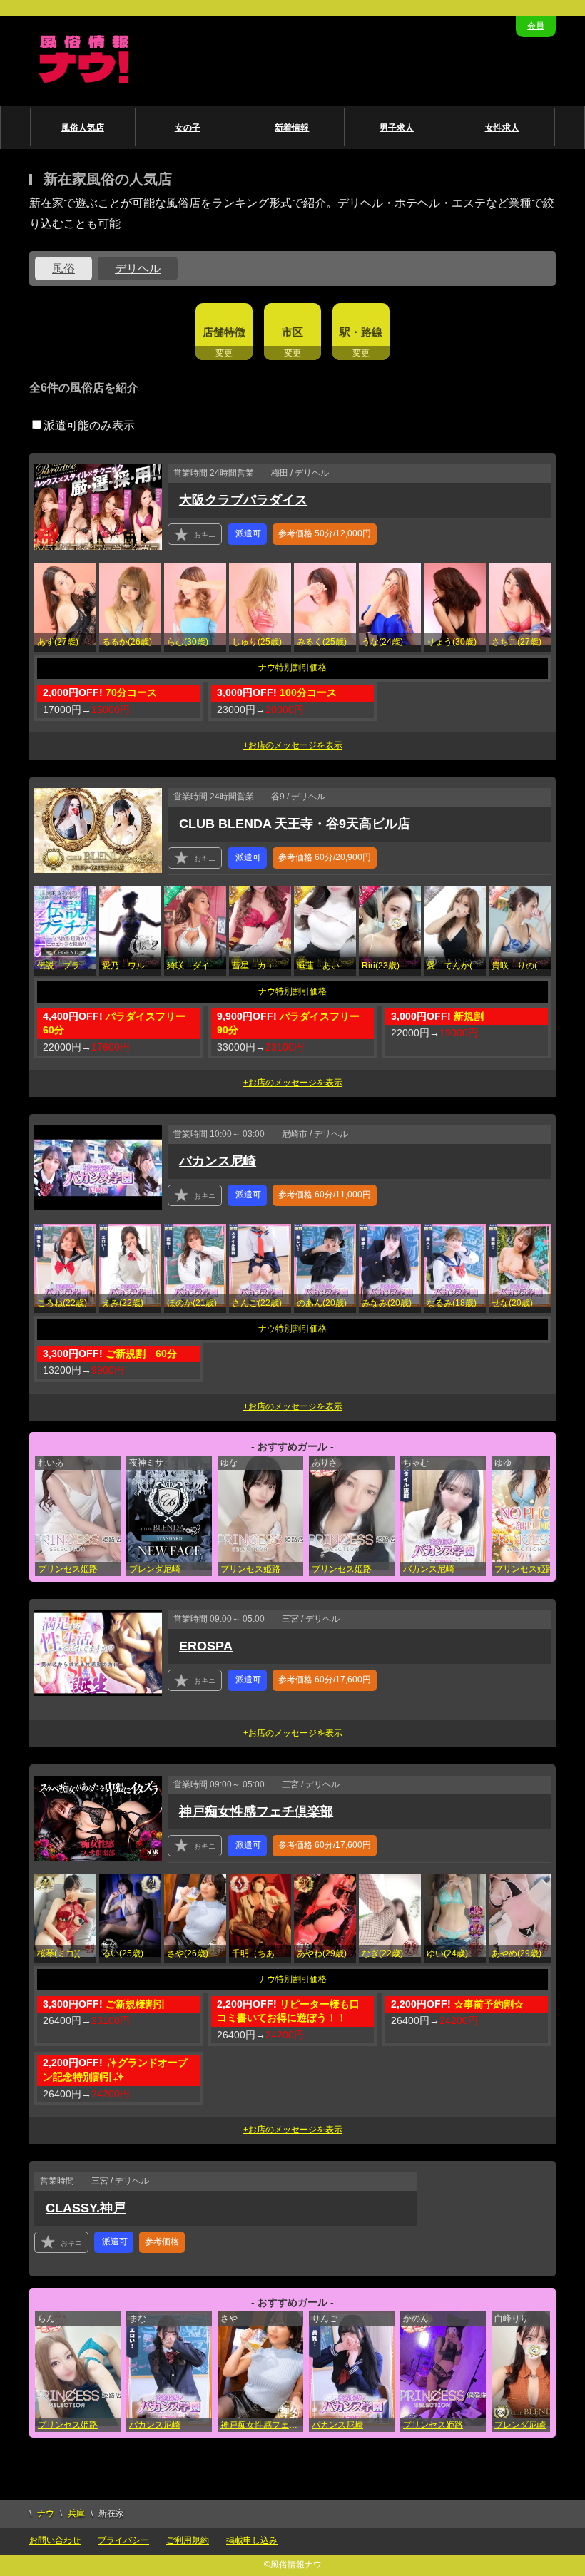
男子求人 (397, 128)
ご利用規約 (188, 2540)
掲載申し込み (252, 2540)
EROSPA (206, 1646)
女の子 (188, 128)
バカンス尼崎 (218, 1161)
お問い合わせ (55, 2540)
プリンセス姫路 (68, 1569)
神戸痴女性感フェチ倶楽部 (256, 1811)
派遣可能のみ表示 (89, 425)
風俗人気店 (83, 128)
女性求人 (502, 128)
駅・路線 (361, 332)
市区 (292, 332)
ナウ (46, 2513)
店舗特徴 (224, 332)
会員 (536, 26)
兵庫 (76, 2513)
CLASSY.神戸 (86, 2208)
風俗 (63, 269)
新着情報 (292, 128)
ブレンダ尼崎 (155, 1569)
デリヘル (138, 269)
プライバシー (123, 2540)
